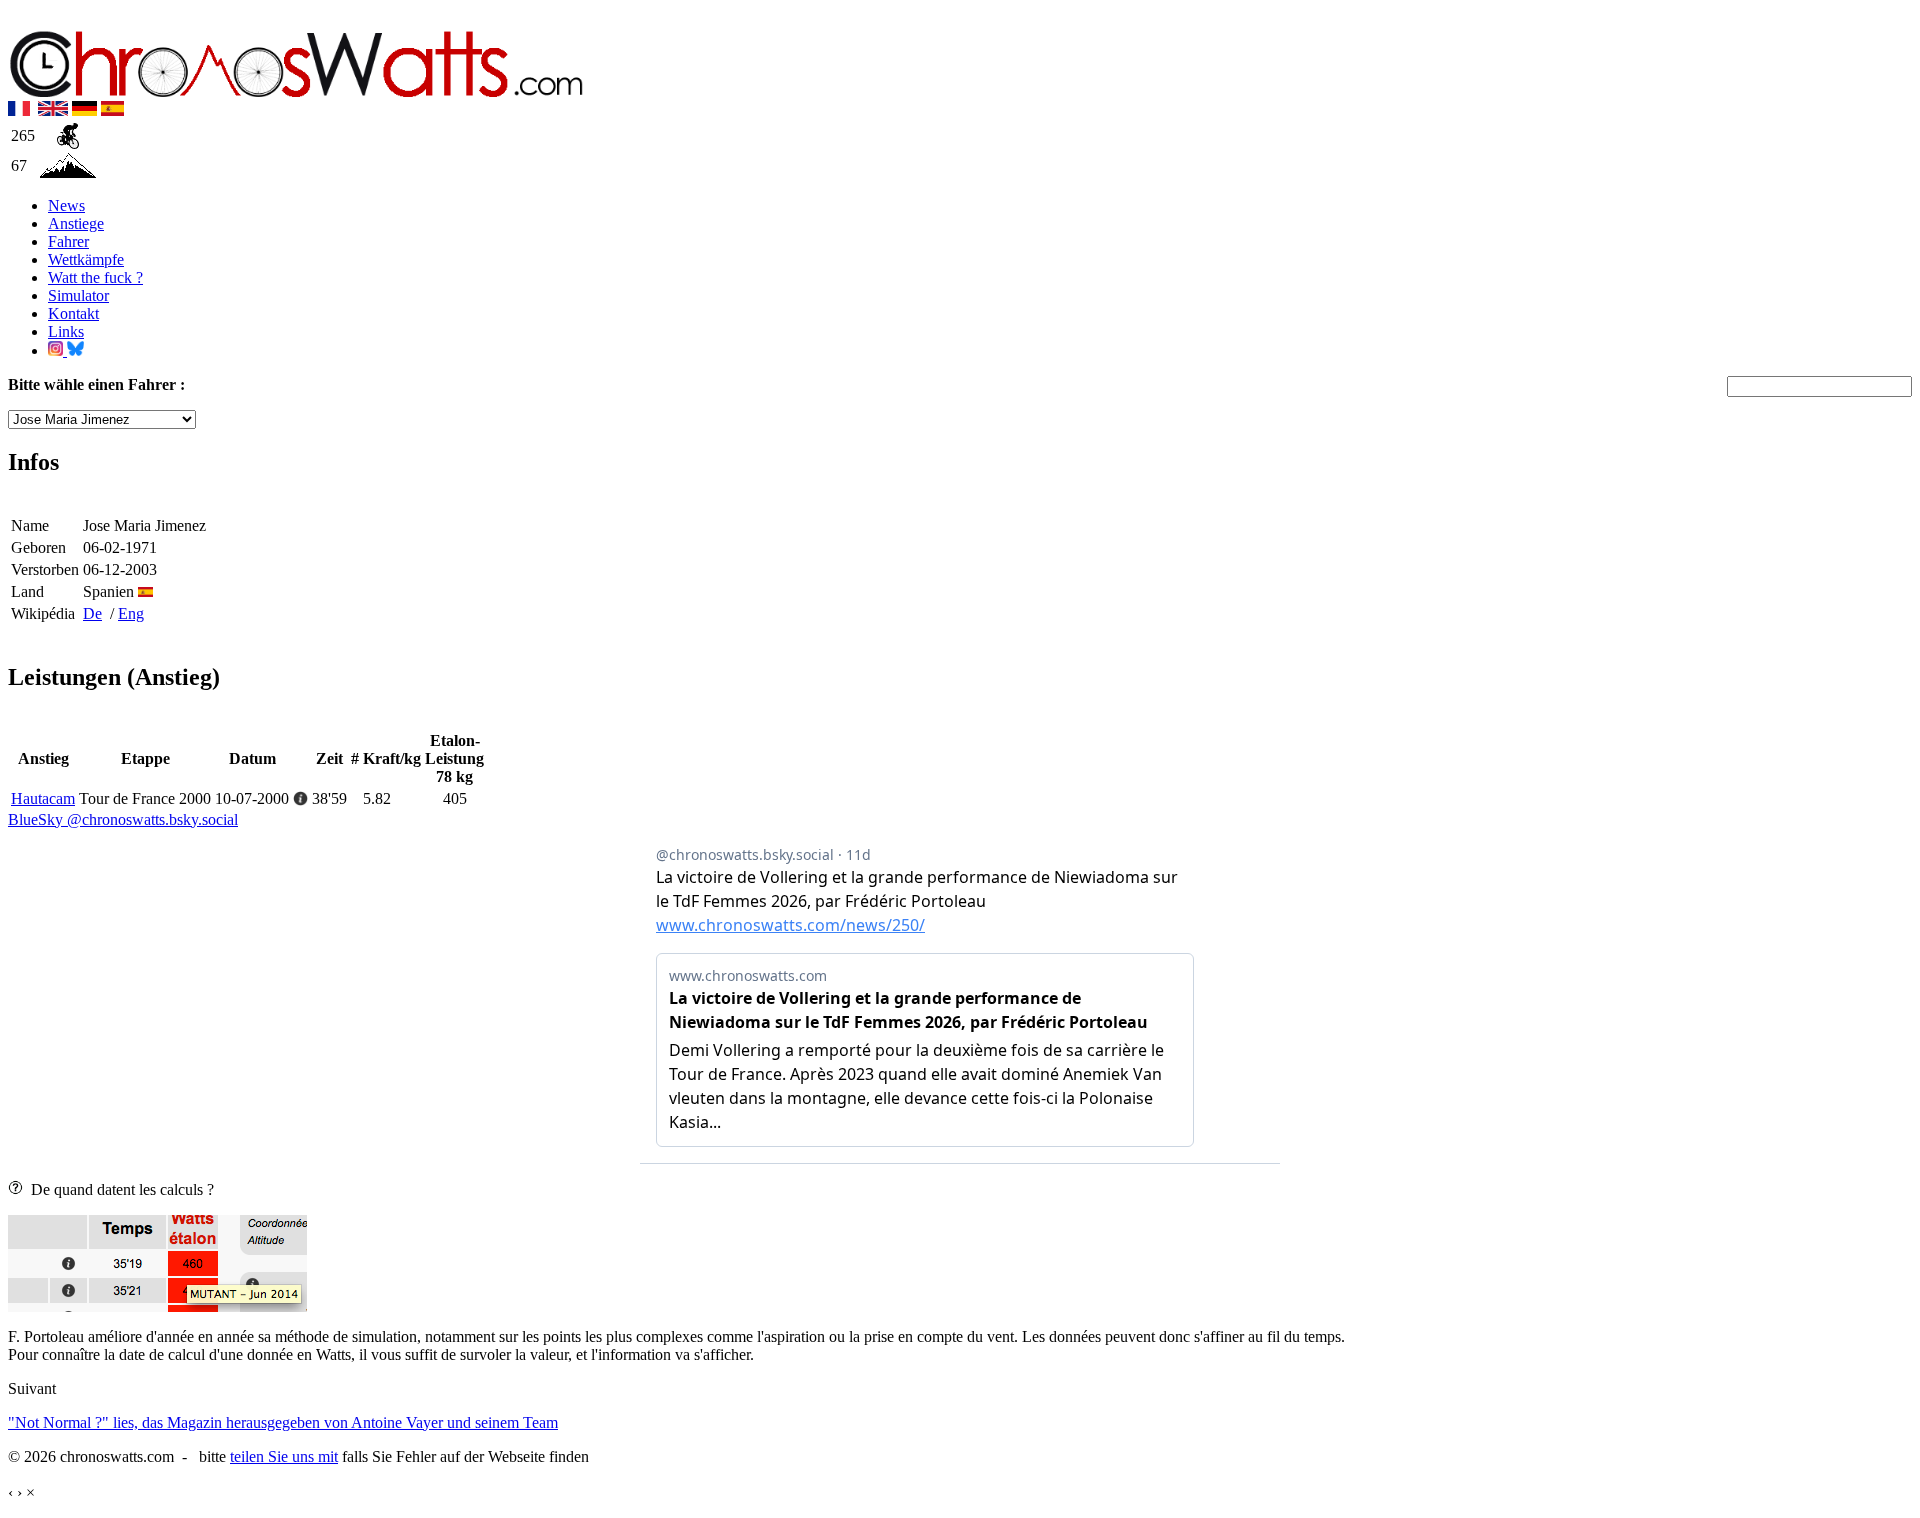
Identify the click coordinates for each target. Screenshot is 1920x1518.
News (66, 205)
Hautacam (43, 798)
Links (66, 331)
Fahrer (68, 241)
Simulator (78, 295)
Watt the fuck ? (95, 277)
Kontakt (73, 313)
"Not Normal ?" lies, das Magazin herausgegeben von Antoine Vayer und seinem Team (283, 1422)
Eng (131, 613)
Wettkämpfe (86, 259)
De (92, 613)
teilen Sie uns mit (284, 1456)
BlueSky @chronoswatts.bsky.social (123, 819)
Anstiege (76, 223)
